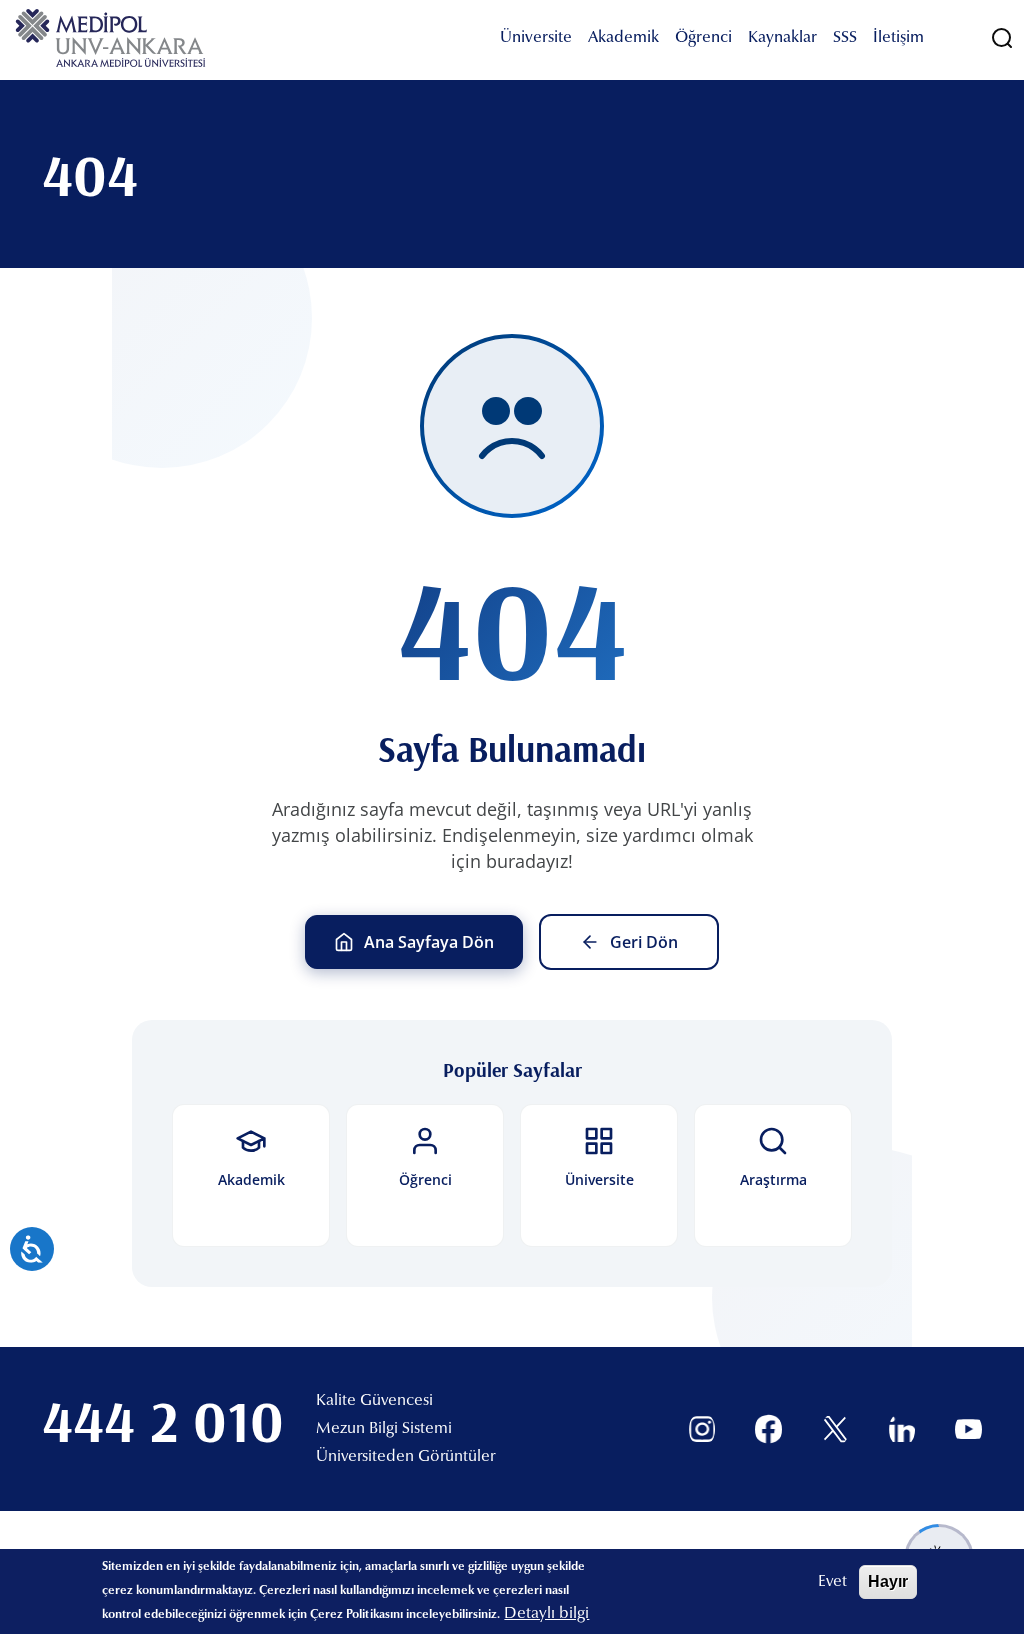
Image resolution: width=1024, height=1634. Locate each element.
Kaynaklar (782, 38)
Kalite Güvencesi (374, 1401)
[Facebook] (768, 1429)
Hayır (888, 1581)
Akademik (623, 38)
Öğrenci (703, 38)
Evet (832, 1582)
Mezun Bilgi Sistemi (384, 1429)
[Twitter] (835, 1429)
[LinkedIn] (902, 1429)
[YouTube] (968, 1429)
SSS (845, 38)
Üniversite (536, 38)
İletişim (898, 38)
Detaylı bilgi (546, 1614)
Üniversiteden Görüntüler (405, 1457)
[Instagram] (702, 1429)
